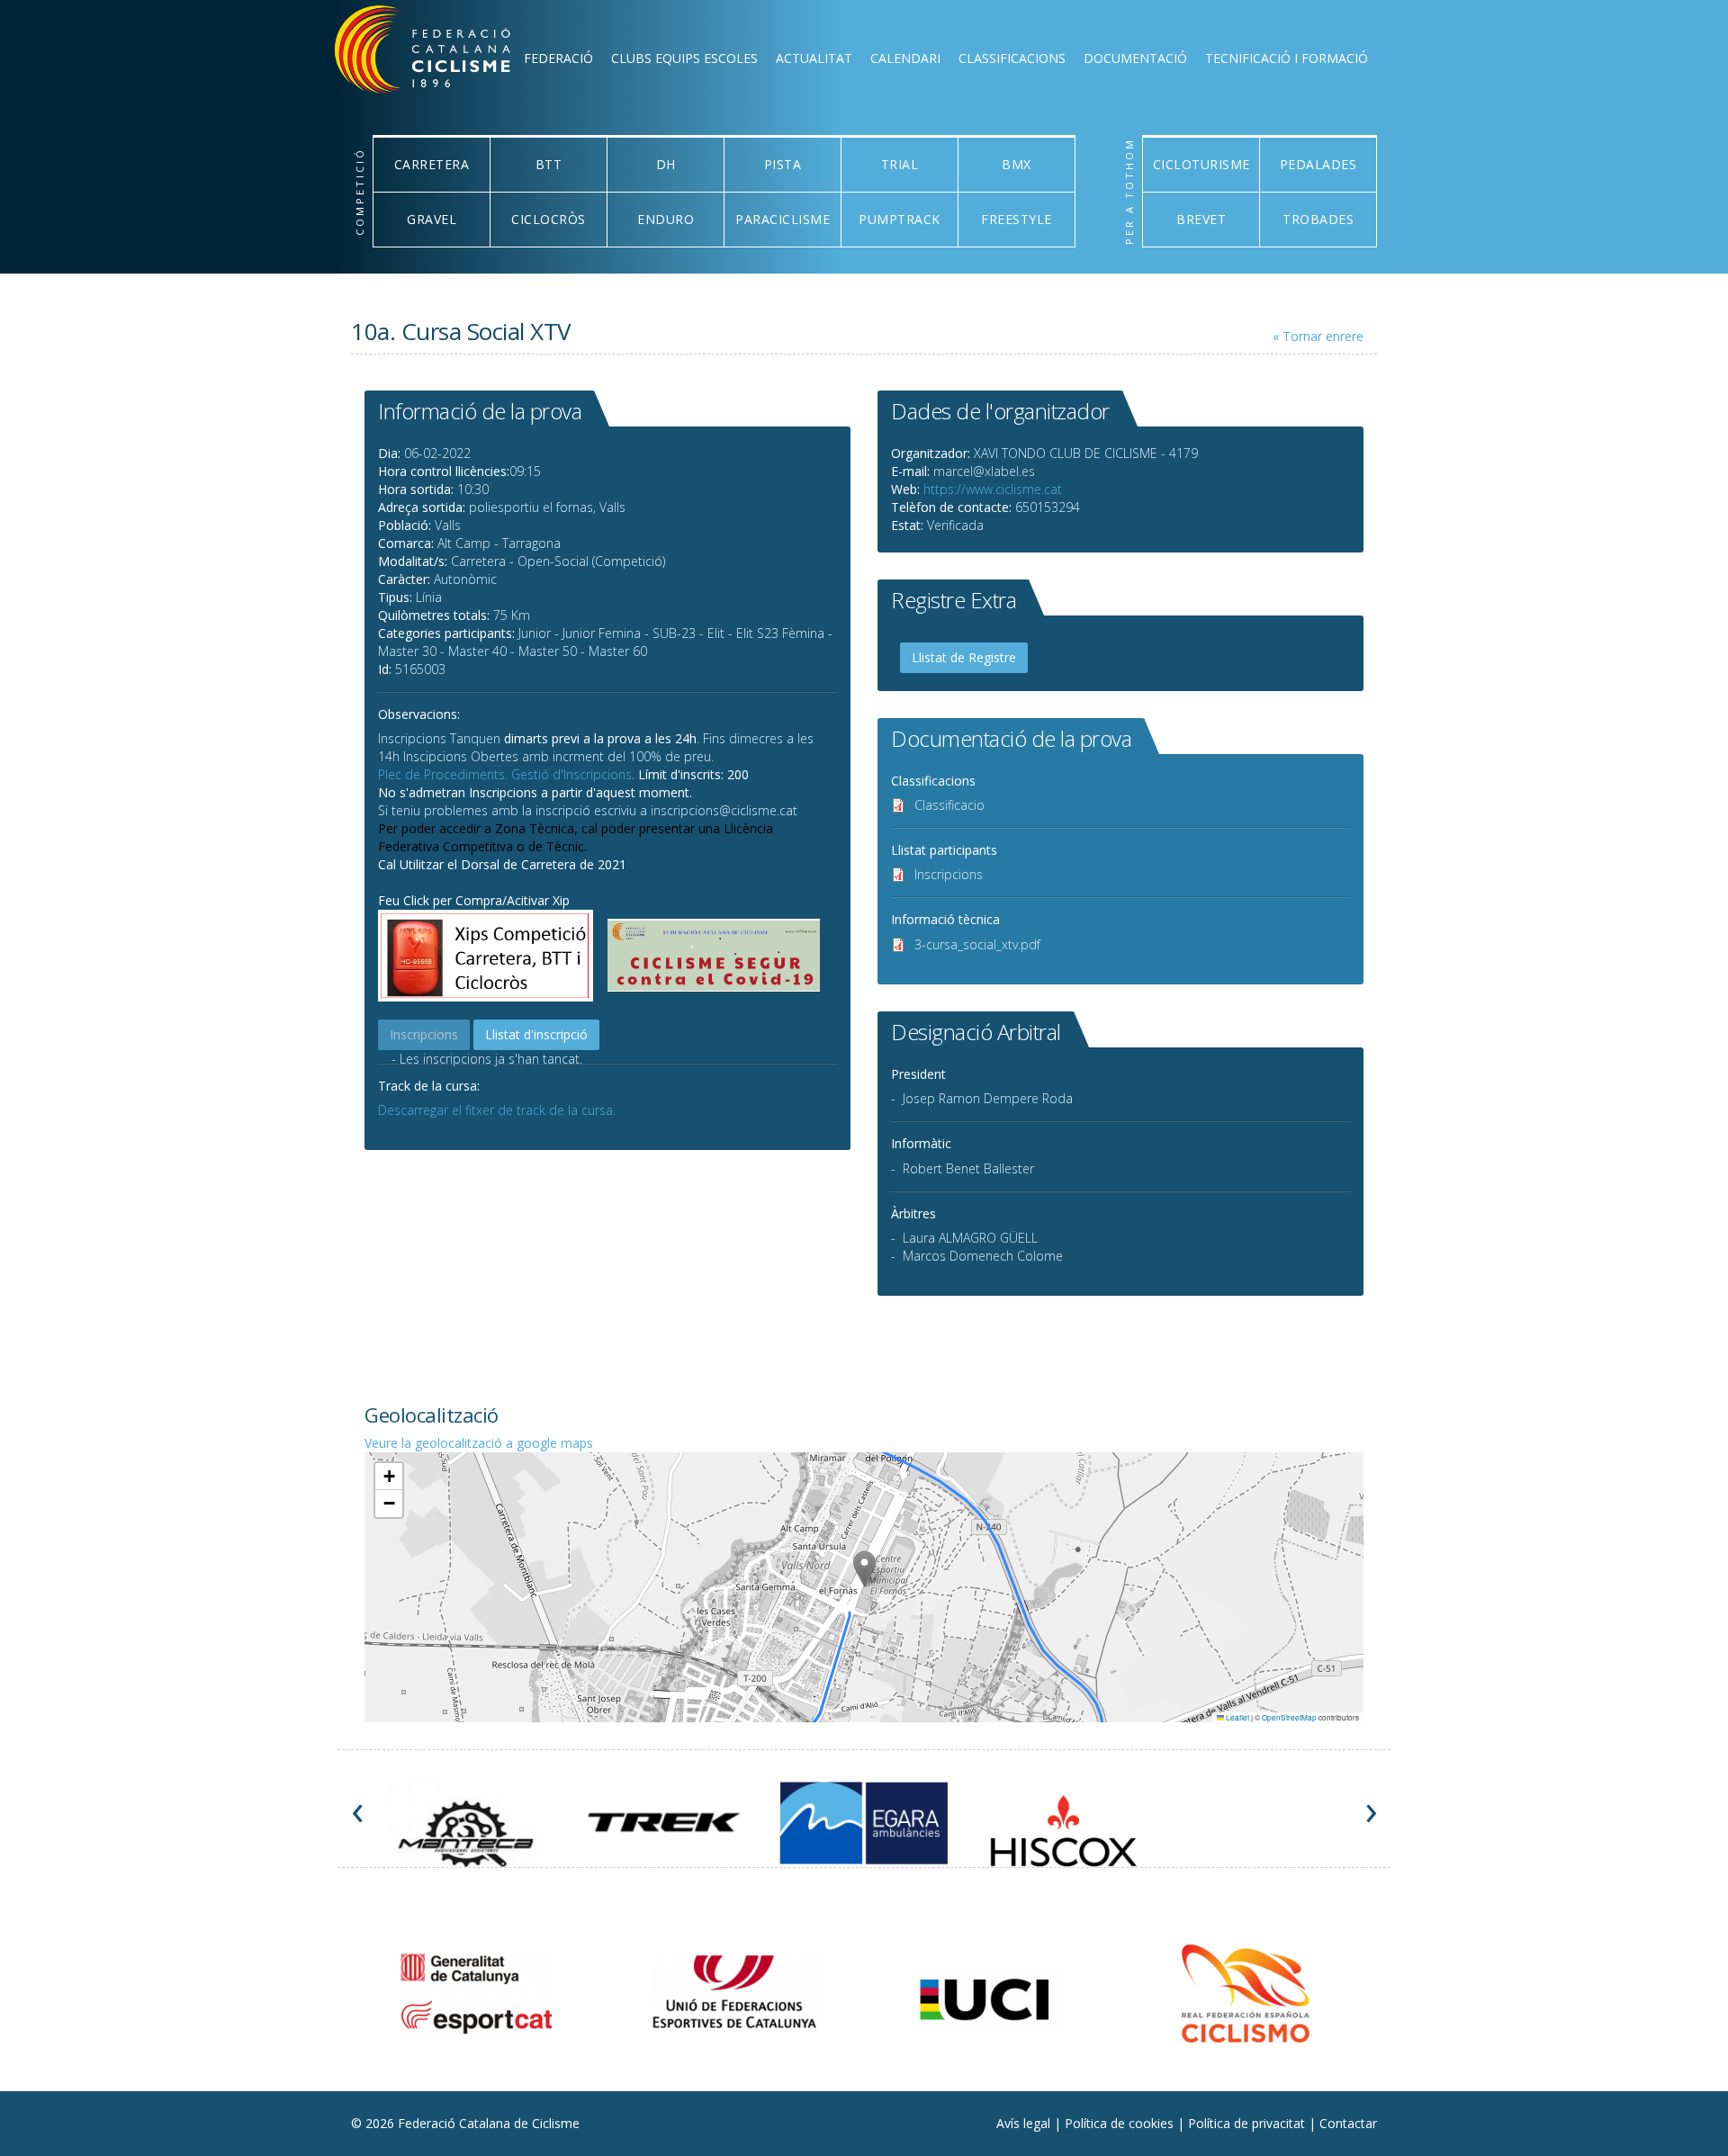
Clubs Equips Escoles (684, 58)
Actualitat (814, 58)
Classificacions (1012, 58)
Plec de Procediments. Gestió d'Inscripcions (505, 774)
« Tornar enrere (1318, 336)
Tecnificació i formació (1287, 58)
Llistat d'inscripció (536, 1034)
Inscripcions (949, 874)
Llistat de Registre (964, 657)
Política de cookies (1121, 2123)
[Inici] (446, 54)
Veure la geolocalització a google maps (479, 1443)
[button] (864, 1569)
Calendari (905, 58)
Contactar (1348, 2123)
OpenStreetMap (1289, 1717)
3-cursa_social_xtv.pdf (977, 944)
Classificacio (949, 805)
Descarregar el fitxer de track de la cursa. (497, 1110)
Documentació (1135, 58)
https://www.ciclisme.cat (993, 489)
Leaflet (1237, 1717)
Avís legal (1025, 2123)
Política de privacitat (1248, 2123)
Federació (558, 58)
